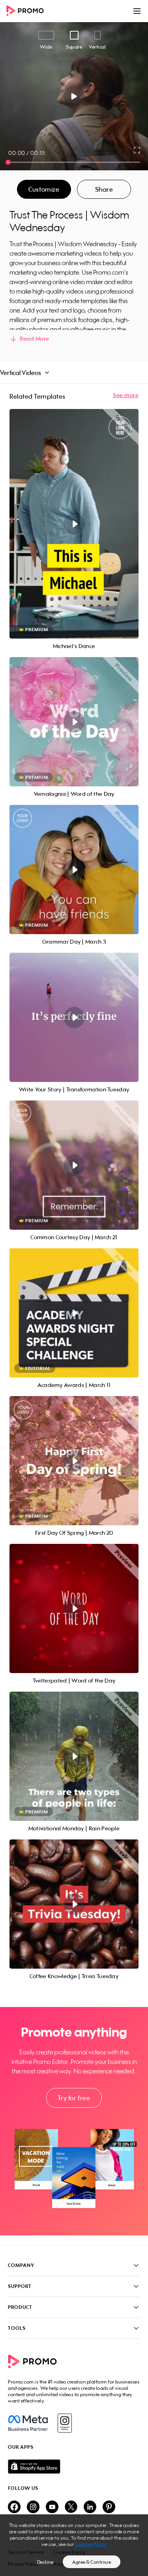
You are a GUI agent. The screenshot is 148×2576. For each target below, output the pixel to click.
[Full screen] (137, 150)
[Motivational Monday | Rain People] (74, 1756)
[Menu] (137, 11)
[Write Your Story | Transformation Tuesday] (74, 1017)
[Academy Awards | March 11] (74, 1313)
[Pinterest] (109, 2507)
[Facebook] (28, 2423)
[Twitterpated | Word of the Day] (74, 1608)
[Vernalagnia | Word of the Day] (74, 722)
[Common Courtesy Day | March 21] (74, 1165)
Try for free (74, 2098)
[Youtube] (52, 2507)
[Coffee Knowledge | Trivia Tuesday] (74, 1904)
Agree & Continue (92, 2562)
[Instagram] (65, 2423)
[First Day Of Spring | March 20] (74, 1461)
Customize (44, 189)
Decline (45, 2562)
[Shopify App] (74, 2467)
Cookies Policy (91, 2544)
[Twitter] (71, 2507)
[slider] (8, 162)
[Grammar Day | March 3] (74, 870)
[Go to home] (28, 11)
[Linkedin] (90, 2507)
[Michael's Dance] (74, 524)
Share (104, 189)
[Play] (74, 96)
